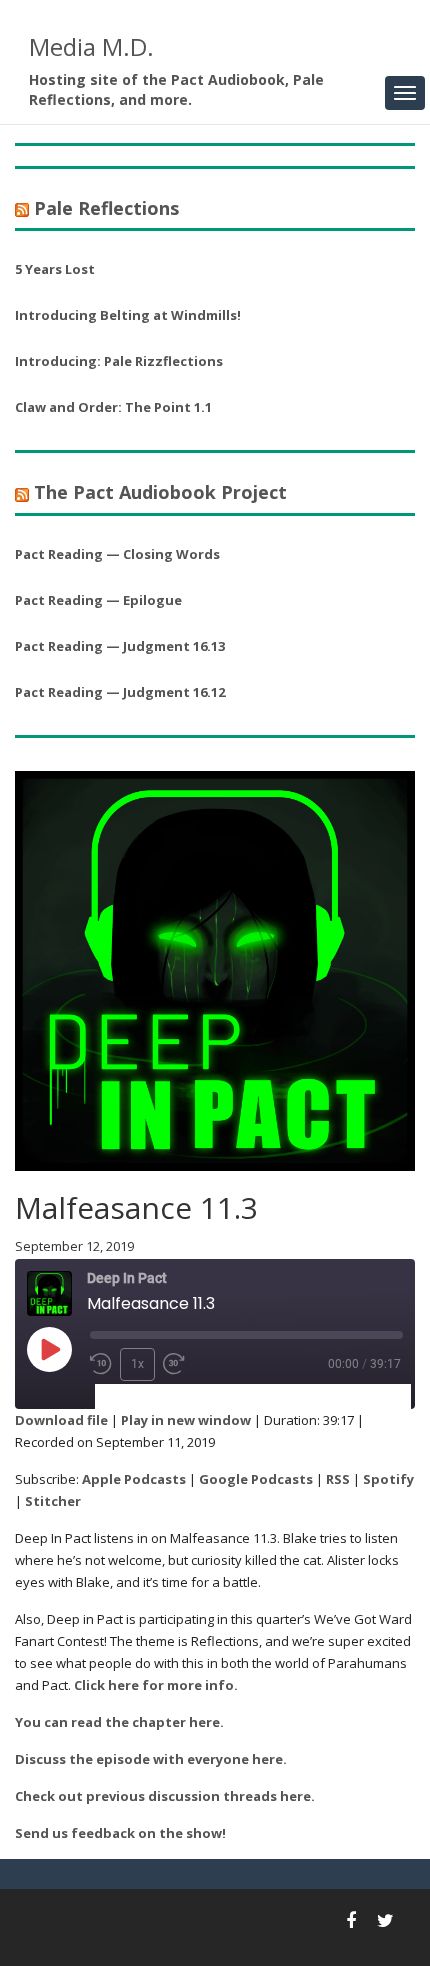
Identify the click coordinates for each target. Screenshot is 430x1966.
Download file (61, 1420)
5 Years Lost (55, 269)
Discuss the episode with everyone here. (151, 1759)
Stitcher (53, 1501)
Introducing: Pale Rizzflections (119, 361)
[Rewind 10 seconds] (101, 1364)
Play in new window (186, 1420)
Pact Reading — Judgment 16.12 (120, 692)
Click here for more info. (156, 1685)
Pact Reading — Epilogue (98, 600)
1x (137, 1364)
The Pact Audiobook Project (160, 492)
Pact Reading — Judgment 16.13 (120, 646)
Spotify (388, 1479)
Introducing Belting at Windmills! (128, 315)
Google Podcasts (256, 1479)
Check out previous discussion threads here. (165, 1796)
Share (214, 1397)
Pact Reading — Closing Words (117, 554)
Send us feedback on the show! (120, 1833)
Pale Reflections (106, 208)
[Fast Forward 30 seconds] (174, 1364)
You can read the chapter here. (119, 1722)
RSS (338, 1479)
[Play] (49, 1349)
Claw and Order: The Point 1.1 (113, 407)
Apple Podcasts (134, 1479)
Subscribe (138, 1397)
